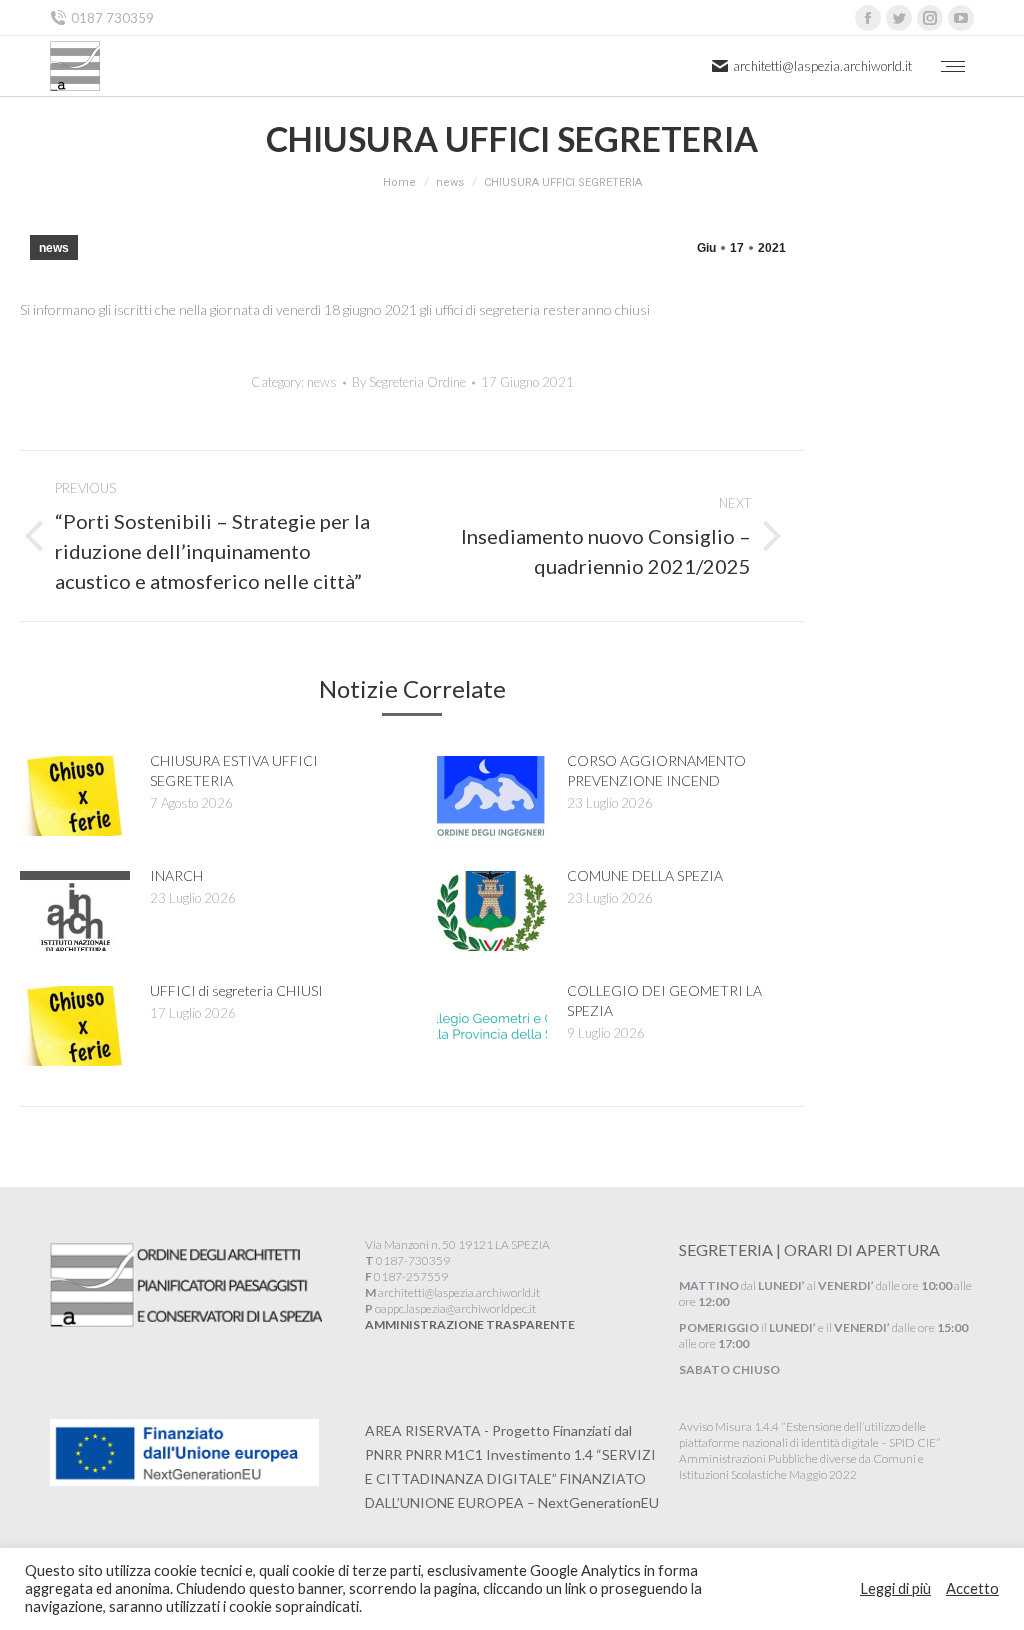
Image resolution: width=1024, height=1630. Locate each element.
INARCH (176, 875)
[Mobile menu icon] (953, 66)
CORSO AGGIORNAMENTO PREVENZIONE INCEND (656, 770)
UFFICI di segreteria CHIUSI (236, 990)
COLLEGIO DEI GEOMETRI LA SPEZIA (664, 1000)
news (54, 248)
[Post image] (75, 796)
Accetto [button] (972, 1588)
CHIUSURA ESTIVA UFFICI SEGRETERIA (234, 770)
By (409, 382)
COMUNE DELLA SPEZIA (645, 875)
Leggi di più (895, 1588)
